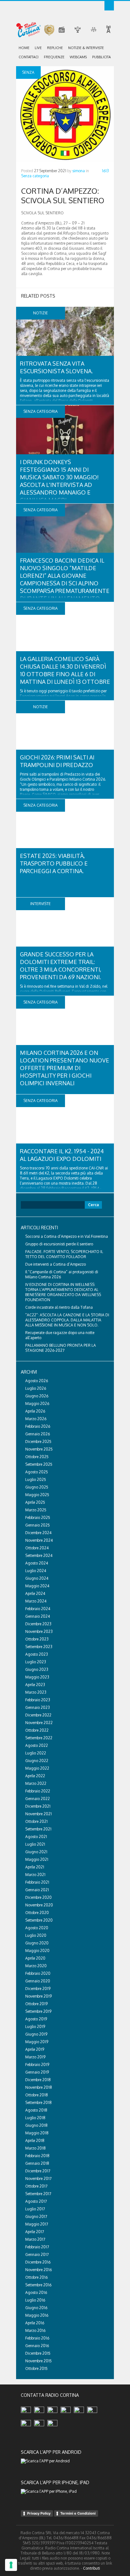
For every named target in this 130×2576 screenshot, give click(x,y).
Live (38, 48)
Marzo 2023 (36, 1692)
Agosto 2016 (36, 2293)
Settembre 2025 (39, 1464)
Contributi (92, 2568)
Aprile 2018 (35, 2141)
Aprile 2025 (35, 1502)
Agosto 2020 (37, 1928)
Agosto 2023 (37, 1654)
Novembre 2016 (38, 2270)
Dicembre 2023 (38, 1624)
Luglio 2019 (35, 2027)
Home (24, 48)
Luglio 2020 (36, 1935)
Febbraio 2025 (38, 1518)
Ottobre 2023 (37, 1639)
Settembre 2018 (38, 2103)
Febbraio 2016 (37, 2338)
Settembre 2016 (38, 2285)
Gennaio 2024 (38, 1616)
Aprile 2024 (35, 1593)
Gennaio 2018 (37, 2163)
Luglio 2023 (36, 1662)
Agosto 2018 (36, 2110)
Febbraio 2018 (37, 2156)
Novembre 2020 (39, 1905)
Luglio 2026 (36, 1388)
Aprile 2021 (35, 1867)
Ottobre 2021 (36, 1821)
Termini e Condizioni (78, 2513)
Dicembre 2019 (38, 1989)
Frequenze (54, 57)
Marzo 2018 (35, 2148)
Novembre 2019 (38, 1996)
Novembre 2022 (39, 1723)
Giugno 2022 (37, 1761)
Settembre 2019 (38, 2011)
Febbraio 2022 (38, 1791)
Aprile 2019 (35, 2049)
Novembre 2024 (39, 1540)
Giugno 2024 (37, 1578)
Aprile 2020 (35, 1958)
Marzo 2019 (35, 2057)
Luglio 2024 (36, 1571)
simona (79, 171)
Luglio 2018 (35, 2118)
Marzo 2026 (36, 1419)
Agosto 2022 (37, 1745)
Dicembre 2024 (38, 1533)
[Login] (109, 6)
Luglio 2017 (35, 2209)
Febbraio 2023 (38, 1700)
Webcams (78, 57)
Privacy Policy (39, 2513)
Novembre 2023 (39, 1631)
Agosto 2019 (36, 2019)
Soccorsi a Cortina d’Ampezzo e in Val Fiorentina (67, 1236)
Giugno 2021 (36, 1852)
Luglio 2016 (35, 2300)
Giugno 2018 (36, 2125)
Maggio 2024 (37, 1586)
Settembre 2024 (39, 1556)
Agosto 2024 (37, 1563)
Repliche (55, 48)
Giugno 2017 (36, 2217)
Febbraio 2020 (38, 1973)
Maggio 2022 (37, 1768)
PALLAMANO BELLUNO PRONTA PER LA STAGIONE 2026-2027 (61, 1348)
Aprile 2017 (35, 2232)
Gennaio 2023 (38, 1707)
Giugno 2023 (37, 1669)
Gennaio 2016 (37, 2346)
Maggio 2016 (37, 2315)
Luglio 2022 (36, 1753)
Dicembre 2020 (38, 1897)
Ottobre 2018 (37, 2095)
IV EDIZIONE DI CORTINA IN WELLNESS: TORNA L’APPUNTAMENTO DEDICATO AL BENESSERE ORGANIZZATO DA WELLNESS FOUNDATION (63, 1292)
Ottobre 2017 (36, 2186)
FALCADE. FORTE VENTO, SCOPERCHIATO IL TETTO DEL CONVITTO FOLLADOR (64, 1254)
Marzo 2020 (36, 1966)
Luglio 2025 (36, 1480)
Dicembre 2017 (38, 2171)
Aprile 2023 (35, 1685)
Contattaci (29, 57)
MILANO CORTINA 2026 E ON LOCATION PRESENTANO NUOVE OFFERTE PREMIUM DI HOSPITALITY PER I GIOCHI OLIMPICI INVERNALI (65, 1068)
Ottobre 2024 (37, 1548)
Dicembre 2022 (38, 1715)
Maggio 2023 (37, 1677)
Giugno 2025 (37, 1487)
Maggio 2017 (37, 2224)
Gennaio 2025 (38, 1525)
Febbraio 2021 (37, 1882)
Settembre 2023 (39, 1647)
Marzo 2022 (36, 1783)
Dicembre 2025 (38, 1442)
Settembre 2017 (38, 2194)
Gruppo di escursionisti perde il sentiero (59, 1244)
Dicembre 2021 (38, 1806)
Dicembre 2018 (38, 2080)
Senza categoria (35, 176)
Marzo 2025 (36, 1510)
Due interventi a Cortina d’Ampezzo (56, 1264)
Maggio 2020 (37, 1951)
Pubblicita (101, 57)
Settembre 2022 (39, 1738)
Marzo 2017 (35, 2239)
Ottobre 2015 (36, 2368)
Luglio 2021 (35, 1844)
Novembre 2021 (38, 1814)
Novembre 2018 (39, 2087)
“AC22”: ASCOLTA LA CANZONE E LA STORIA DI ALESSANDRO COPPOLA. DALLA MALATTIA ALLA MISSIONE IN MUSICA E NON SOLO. (67, 1320)
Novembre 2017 (38, 2179)
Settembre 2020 (39, 1920)
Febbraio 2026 (38, 1426)
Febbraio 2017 (37, 2247)
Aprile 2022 (35, 1776)
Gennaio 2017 (37, 2255)
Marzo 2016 (35, 2330)
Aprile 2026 (35, 1411)
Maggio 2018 (37, 2133)
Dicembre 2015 (38, 2353)
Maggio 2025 (37, 1495)
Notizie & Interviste (86, 48)
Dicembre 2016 (38, 2262)
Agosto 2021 (36, 1837)
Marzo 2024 (36, 1601)
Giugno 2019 (36, 2034)
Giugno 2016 (36, 2308)
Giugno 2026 (37, 1396)
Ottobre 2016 (36, 2277)
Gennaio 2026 (38, 1434)
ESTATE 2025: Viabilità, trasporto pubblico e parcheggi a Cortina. (54, 863)
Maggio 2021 (37, 1859)
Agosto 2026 (37, 1381)
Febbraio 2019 (37, 2065)
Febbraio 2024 (38, 1609)
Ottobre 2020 (37, 1913)
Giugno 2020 (37, 1943)
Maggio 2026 (37, 1404)
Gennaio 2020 (38, 1981)
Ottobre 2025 (37, 1457)
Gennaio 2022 (38, 1799)
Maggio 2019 (37, 2042)
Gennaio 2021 (37, 1890)
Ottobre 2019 (36, 2004)
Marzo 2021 (35, 1875)
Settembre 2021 (38, 1829)
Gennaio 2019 (37, 2072)
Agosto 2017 (36, 2201)
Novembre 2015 (38, 2361)
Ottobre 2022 (37, 1730)
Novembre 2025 (39, 1449)
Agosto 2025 (37, 1472)
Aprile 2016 (35, 2323)
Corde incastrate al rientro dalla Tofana (59, 1307)
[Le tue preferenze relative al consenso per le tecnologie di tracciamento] (11, 2565)
